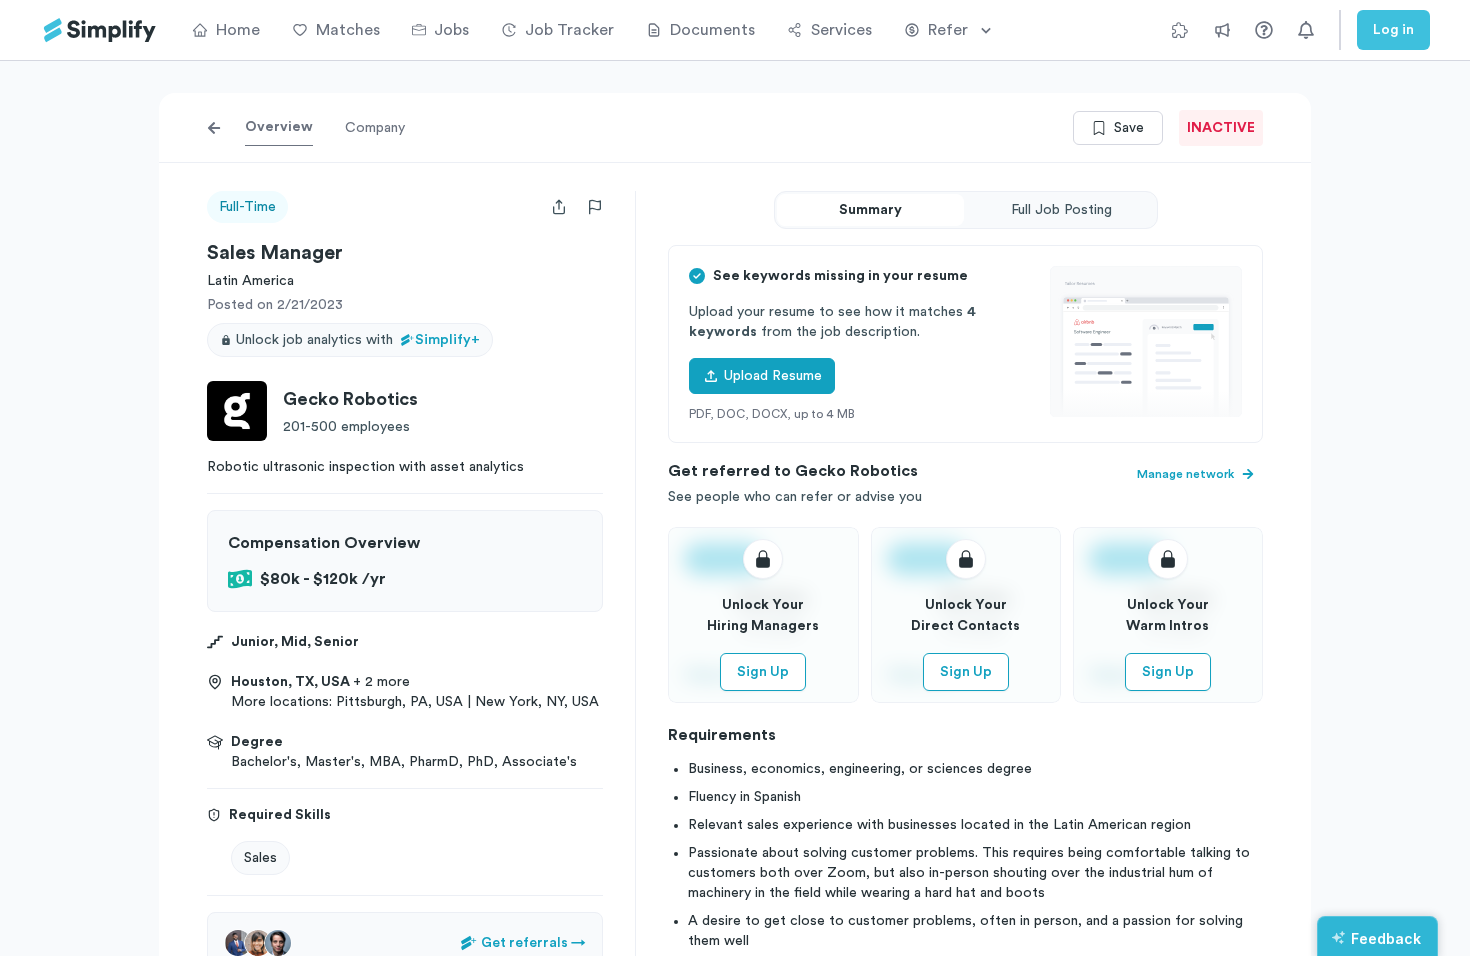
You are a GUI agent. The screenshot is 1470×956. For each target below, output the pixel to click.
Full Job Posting (1061, 210)
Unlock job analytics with (358, 340)
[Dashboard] (100, 30)
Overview (279, 127)
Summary (870, 210)
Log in (1393, 30)
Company (375, 128)
